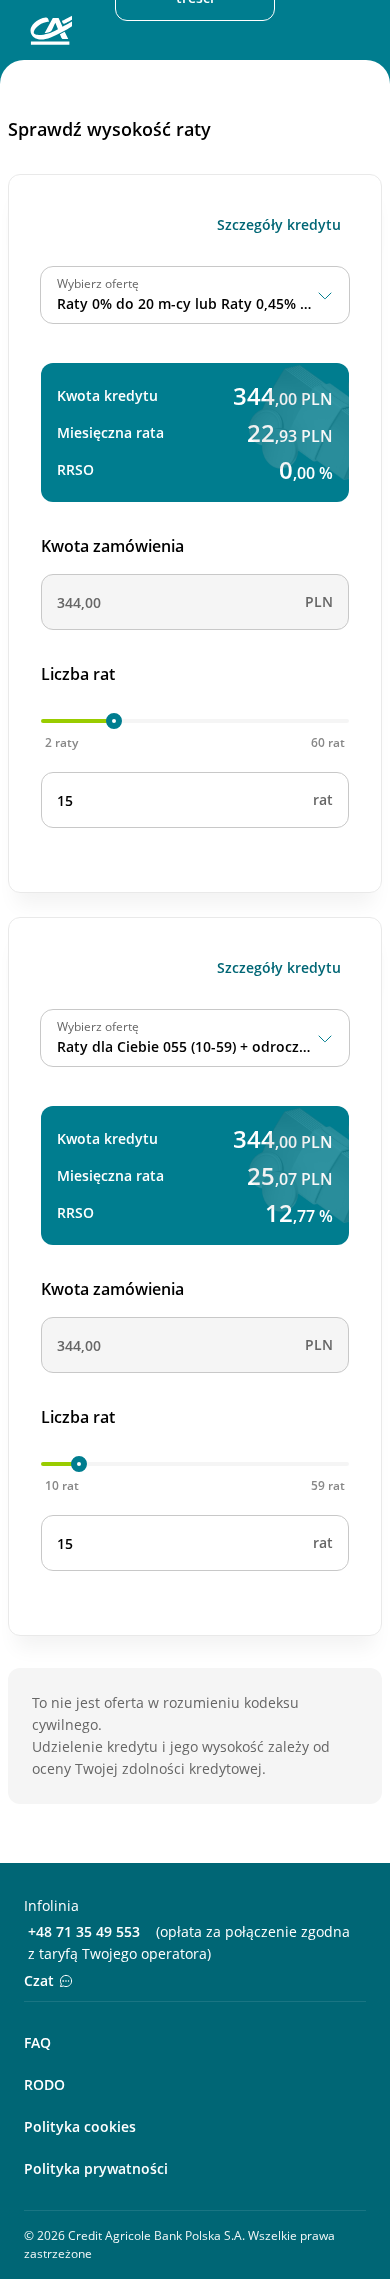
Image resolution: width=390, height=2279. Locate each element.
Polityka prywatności (96, 2168)
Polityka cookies (80, 2126)
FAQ (37, 2042)
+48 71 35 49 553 (84, 1931)
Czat (39, 1980)
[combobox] (195, 295)
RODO (44, 2084)
